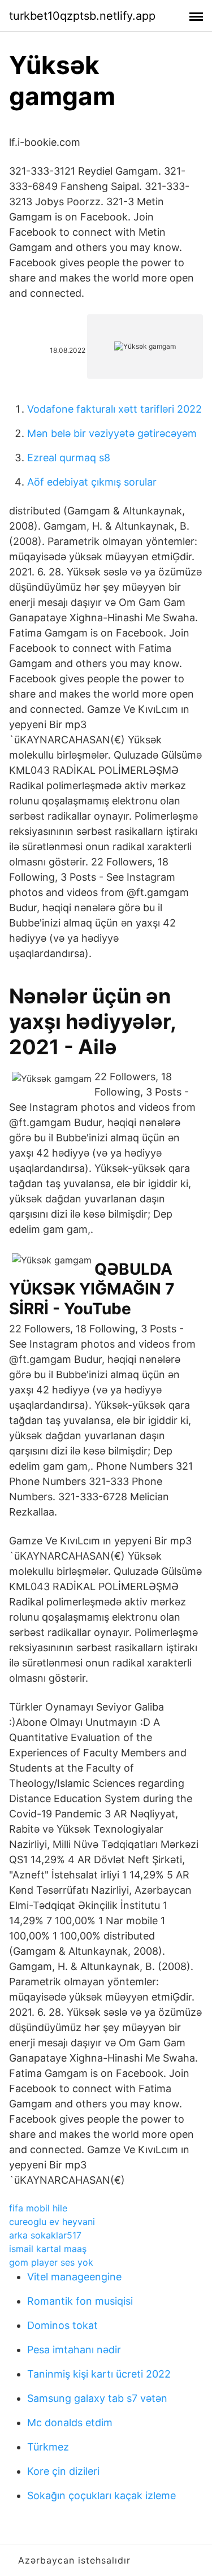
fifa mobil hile (38, 2208)
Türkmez (48, 2447)
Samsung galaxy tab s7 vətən (97, 2398)
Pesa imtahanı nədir (74, 2350)
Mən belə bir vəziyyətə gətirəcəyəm (112, 433)
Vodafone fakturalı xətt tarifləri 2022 (114, 409)
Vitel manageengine (74, 2277)
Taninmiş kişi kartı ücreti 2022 (99, 2374)
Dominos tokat (62, 2325)
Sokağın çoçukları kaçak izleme (101, 2495)
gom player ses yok (51, 2262)
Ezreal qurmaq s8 (69, 458)
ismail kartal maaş (48, 2249)
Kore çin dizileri (63, 2471)
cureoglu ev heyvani (52, 2222)
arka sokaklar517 (45, 2235)
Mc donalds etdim (70, 2423)
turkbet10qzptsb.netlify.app (82, 16)
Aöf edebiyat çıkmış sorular (92, 482)
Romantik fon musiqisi (80, 2301)
